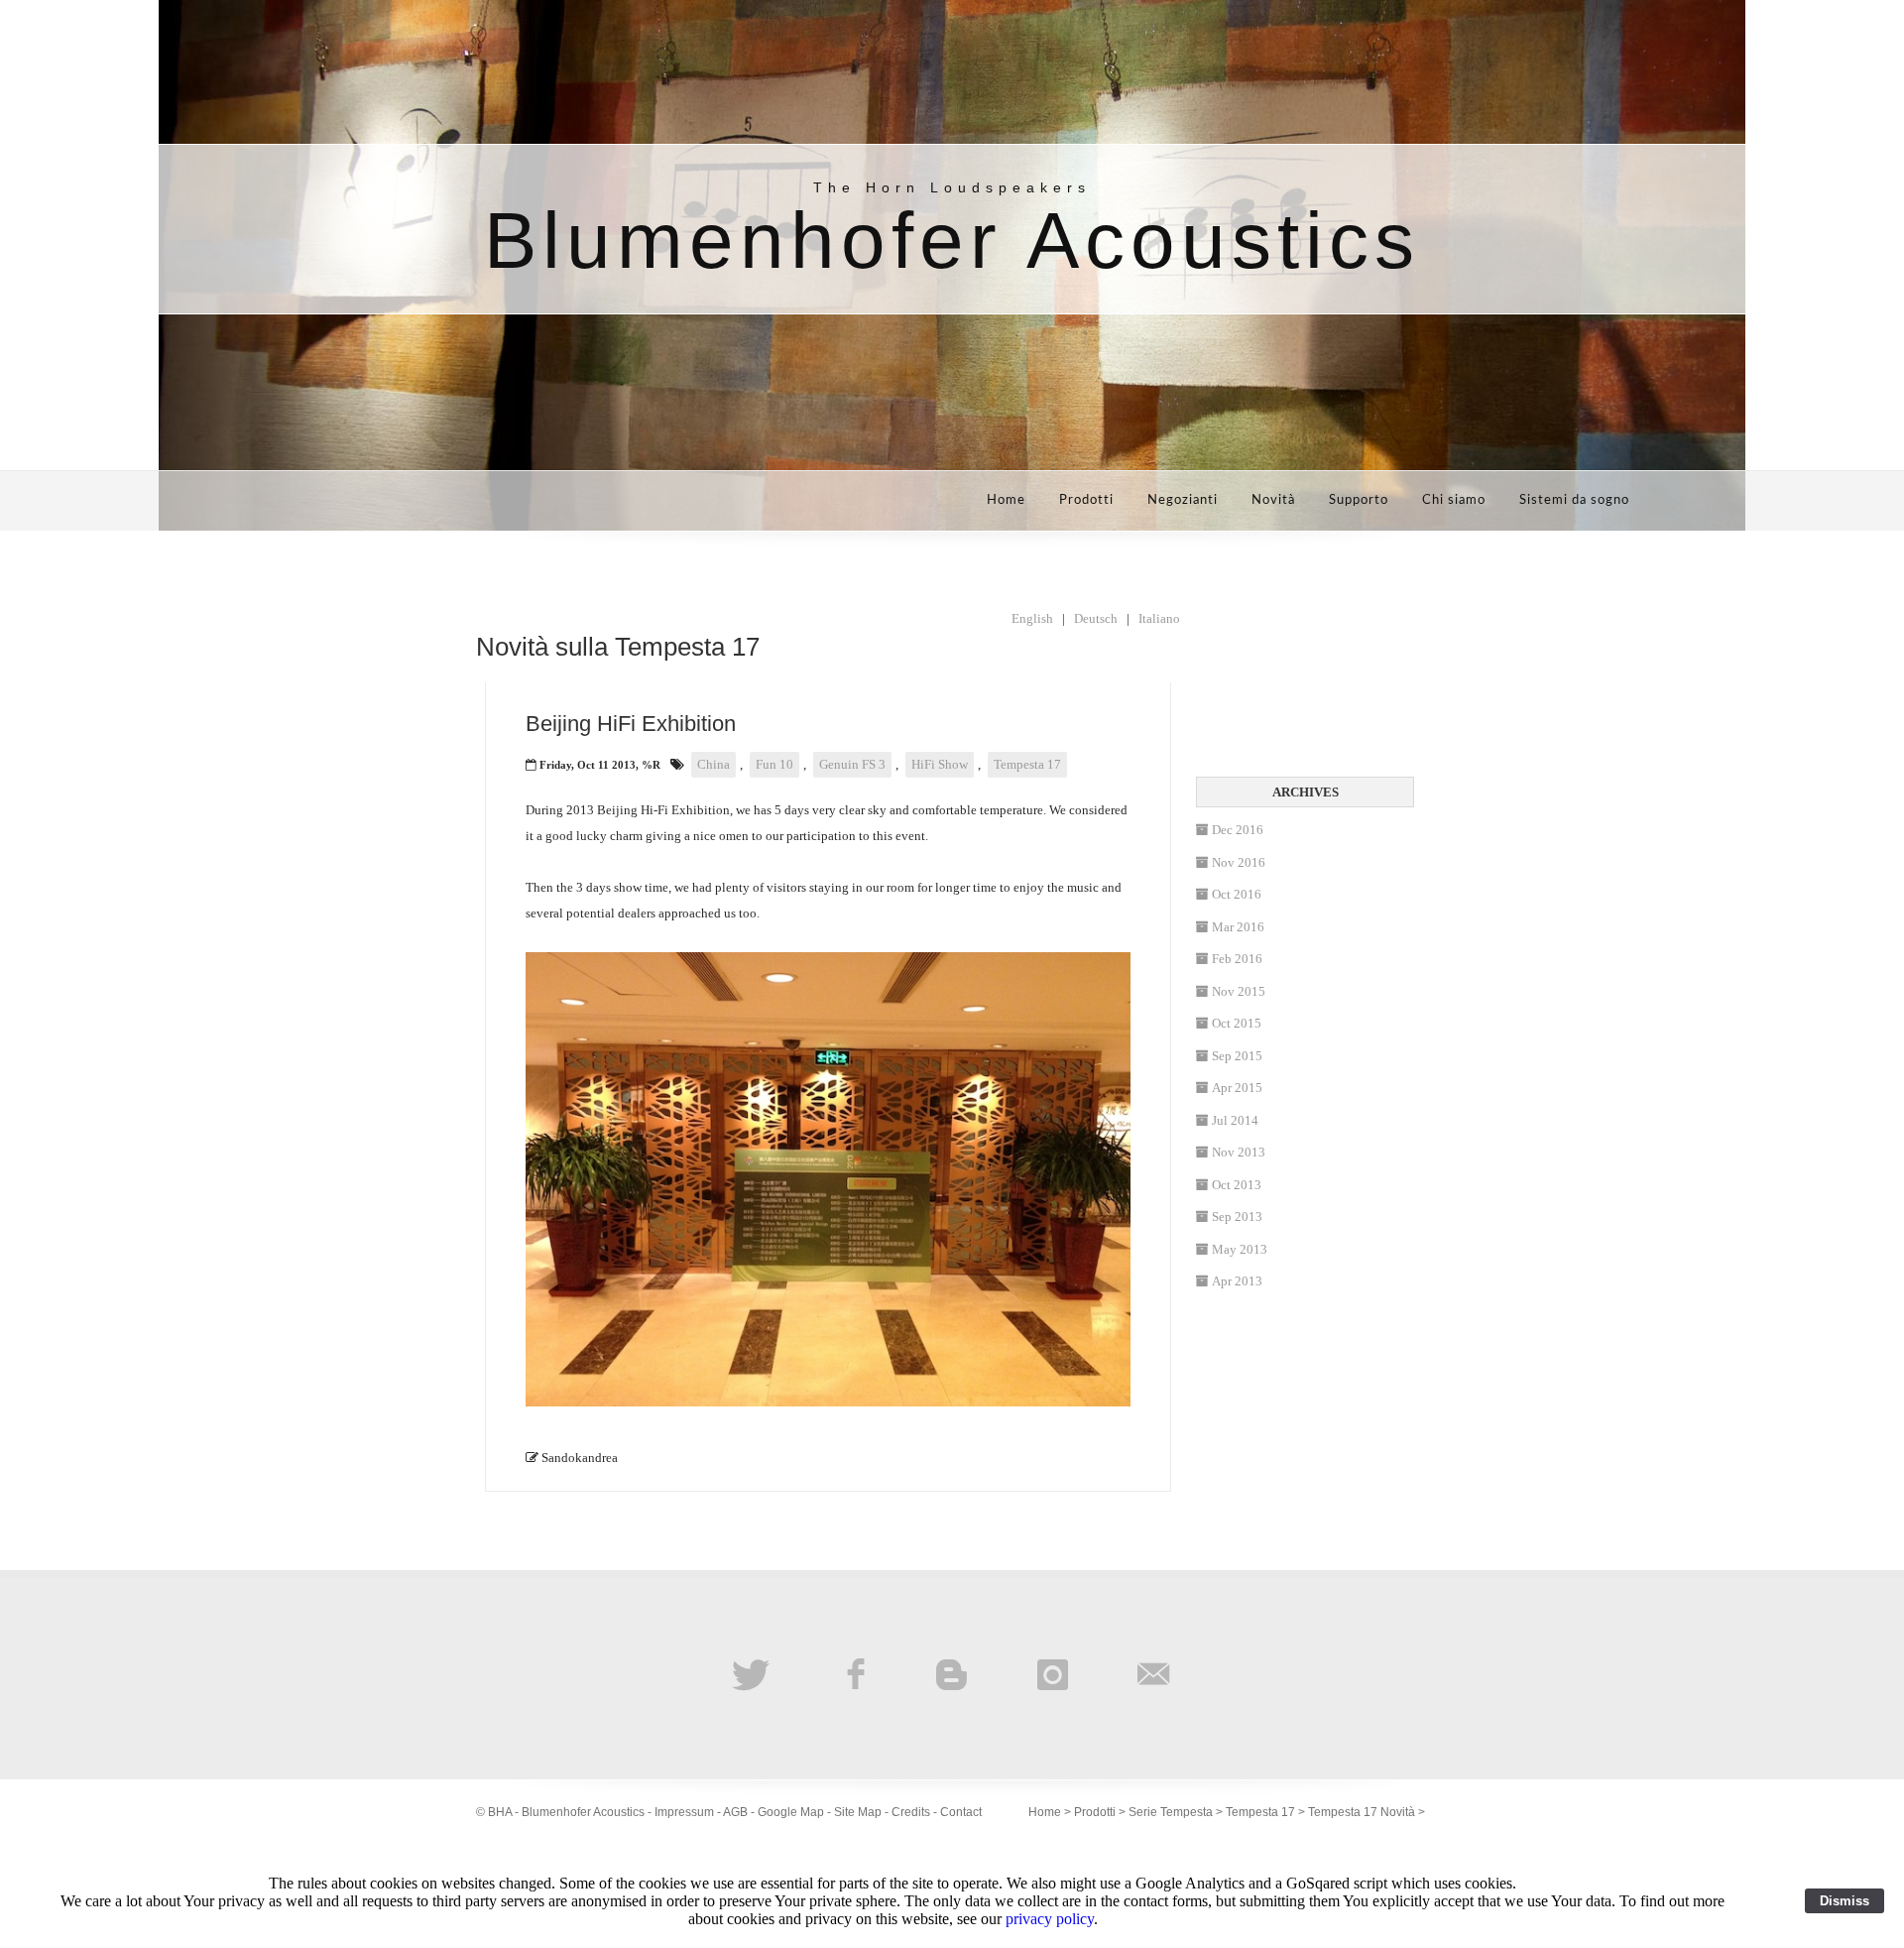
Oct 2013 (1237, 1185)
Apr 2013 (1237, 1281)
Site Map (858, 1812)
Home (1006, 500)
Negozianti (1183, 500)
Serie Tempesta (1171, 1812)
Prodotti (1086, 500)
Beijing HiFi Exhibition (631, 724)
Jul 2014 (1235, 1120)
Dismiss (1844, 1901)
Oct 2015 (1237, 1023)
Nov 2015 (1239, 991)
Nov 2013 (1239, 1152)
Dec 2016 (1238, 830)
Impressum (684, 1812)
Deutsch (1096, 618)
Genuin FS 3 (852, 764)
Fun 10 (774, 764)
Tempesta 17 (1027, 764)
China (714, 764)
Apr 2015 (1237, 1088)
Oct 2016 (1237, 894)
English (1032, 618)
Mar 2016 (1238, 927)
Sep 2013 (1237, 1217)
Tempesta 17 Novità (1362, 1812)
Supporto (1359, 500)
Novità (1273, 500)
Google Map (791, 1812)
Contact (961, 1812)
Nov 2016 (1239, 862)
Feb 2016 (1237, 959)
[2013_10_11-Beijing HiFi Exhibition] (828, 1402)
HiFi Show (940, 764)
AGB (735, 1812)
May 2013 (1240, 1249)
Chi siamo (1454, 500)
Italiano (1159, 618)
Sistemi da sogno (1574, 500)
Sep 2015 (1237, 1056)
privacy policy (1050, 1919)
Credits (911, 1812)
